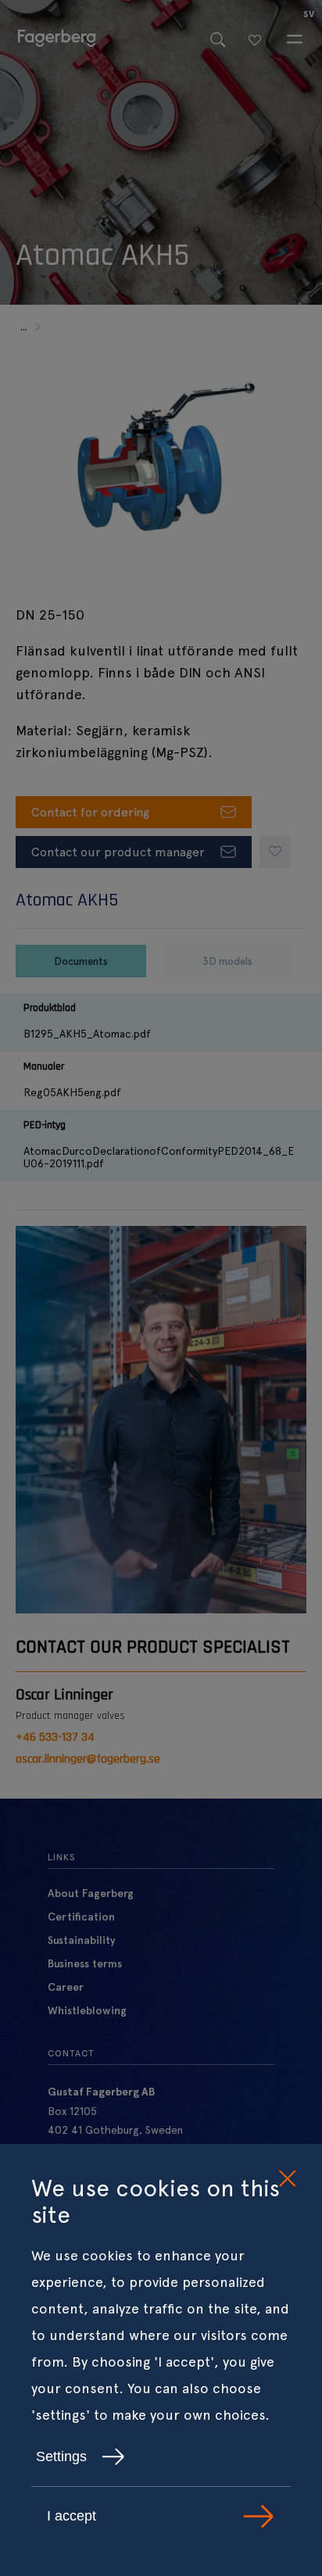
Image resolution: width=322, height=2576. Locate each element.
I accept (72, 2516)
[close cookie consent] (287, 2179)
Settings (61, 2456)
